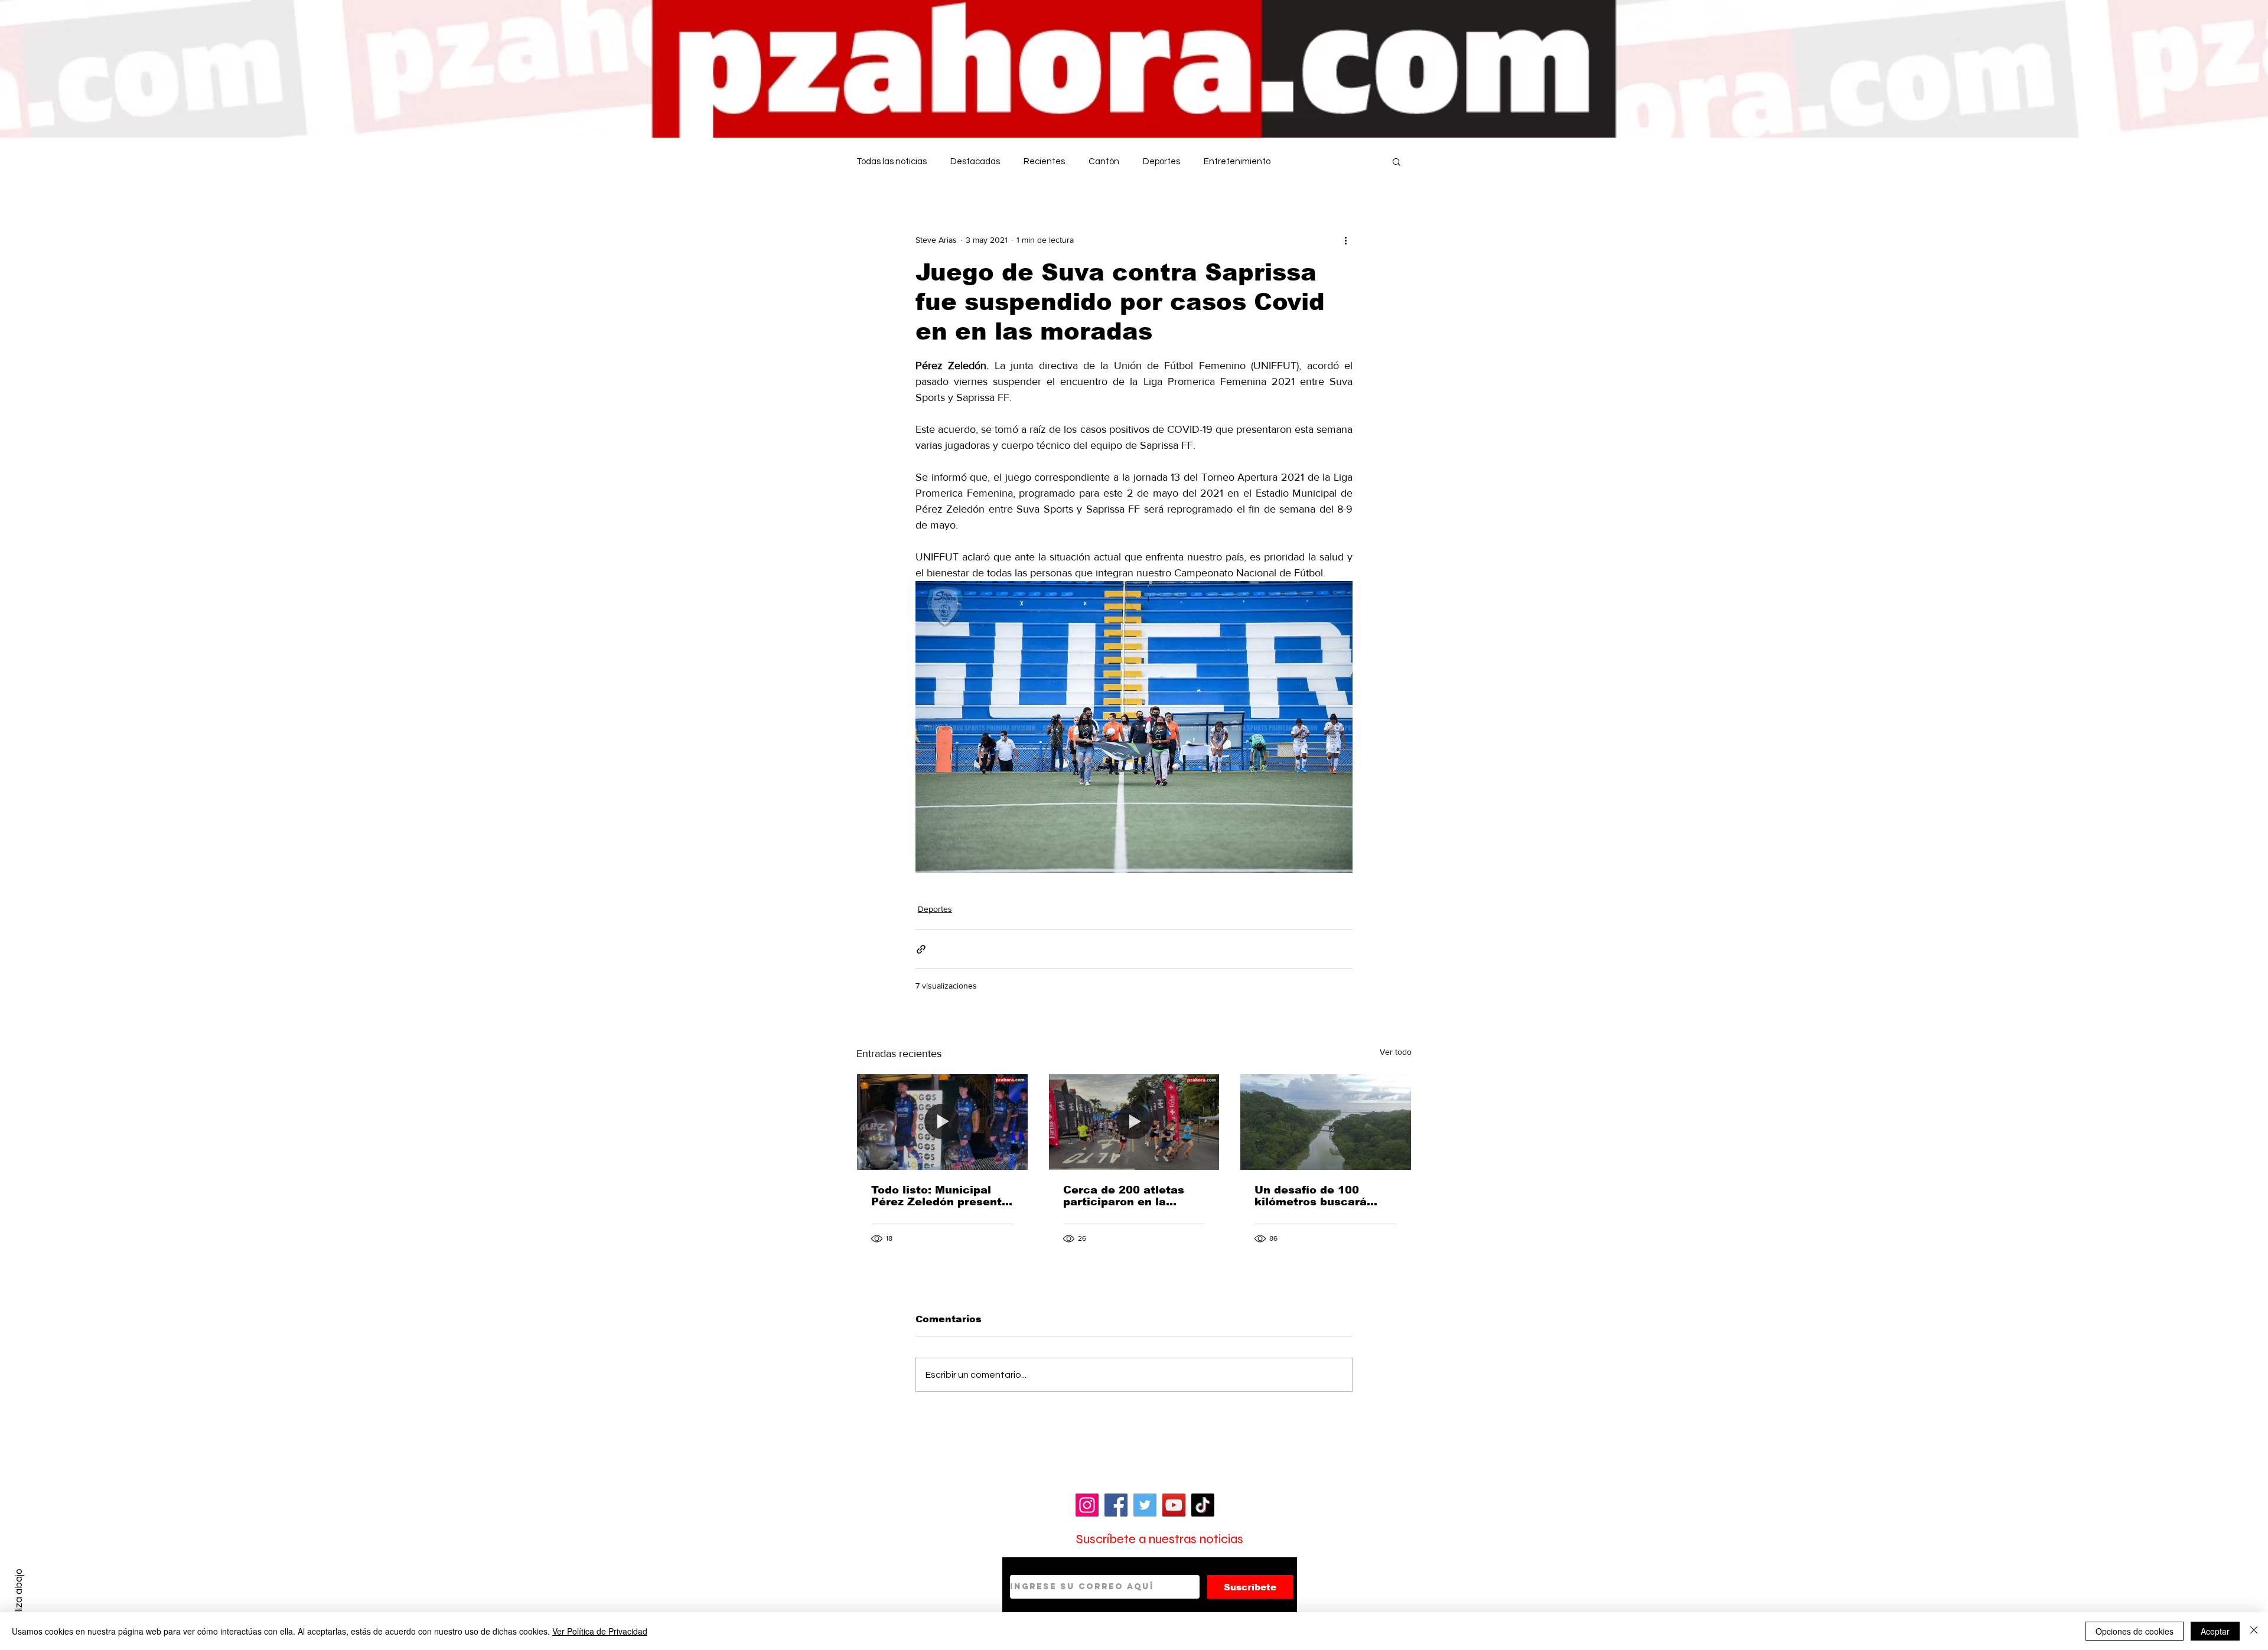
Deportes (1161, 162)
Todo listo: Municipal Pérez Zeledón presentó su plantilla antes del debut (940, 1196)
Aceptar (2215, 1631)
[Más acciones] (1345, 240)
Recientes (1044, 162)
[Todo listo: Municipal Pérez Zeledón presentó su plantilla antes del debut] (942, 1122)
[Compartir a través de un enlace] (921, 949)
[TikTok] (1203, 1505)
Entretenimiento (1237, 162)
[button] (1397, 161)
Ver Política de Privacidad (600, 1631)
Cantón (1104, 162)
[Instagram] (1087, 1505)
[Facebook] (1116, 1505)
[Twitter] (1145, 1505)
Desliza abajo (19, 1599)
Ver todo (1396, 1052)
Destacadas (975, 162)
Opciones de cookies (2135, 1631)
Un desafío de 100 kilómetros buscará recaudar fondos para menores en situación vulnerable (1317, 1196)
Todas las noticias (892, 162)
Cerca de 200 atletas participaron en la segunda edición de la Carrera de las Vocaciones (1127, 1196)
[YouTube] (1174, 1505)
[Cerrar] (2254, 1631)
